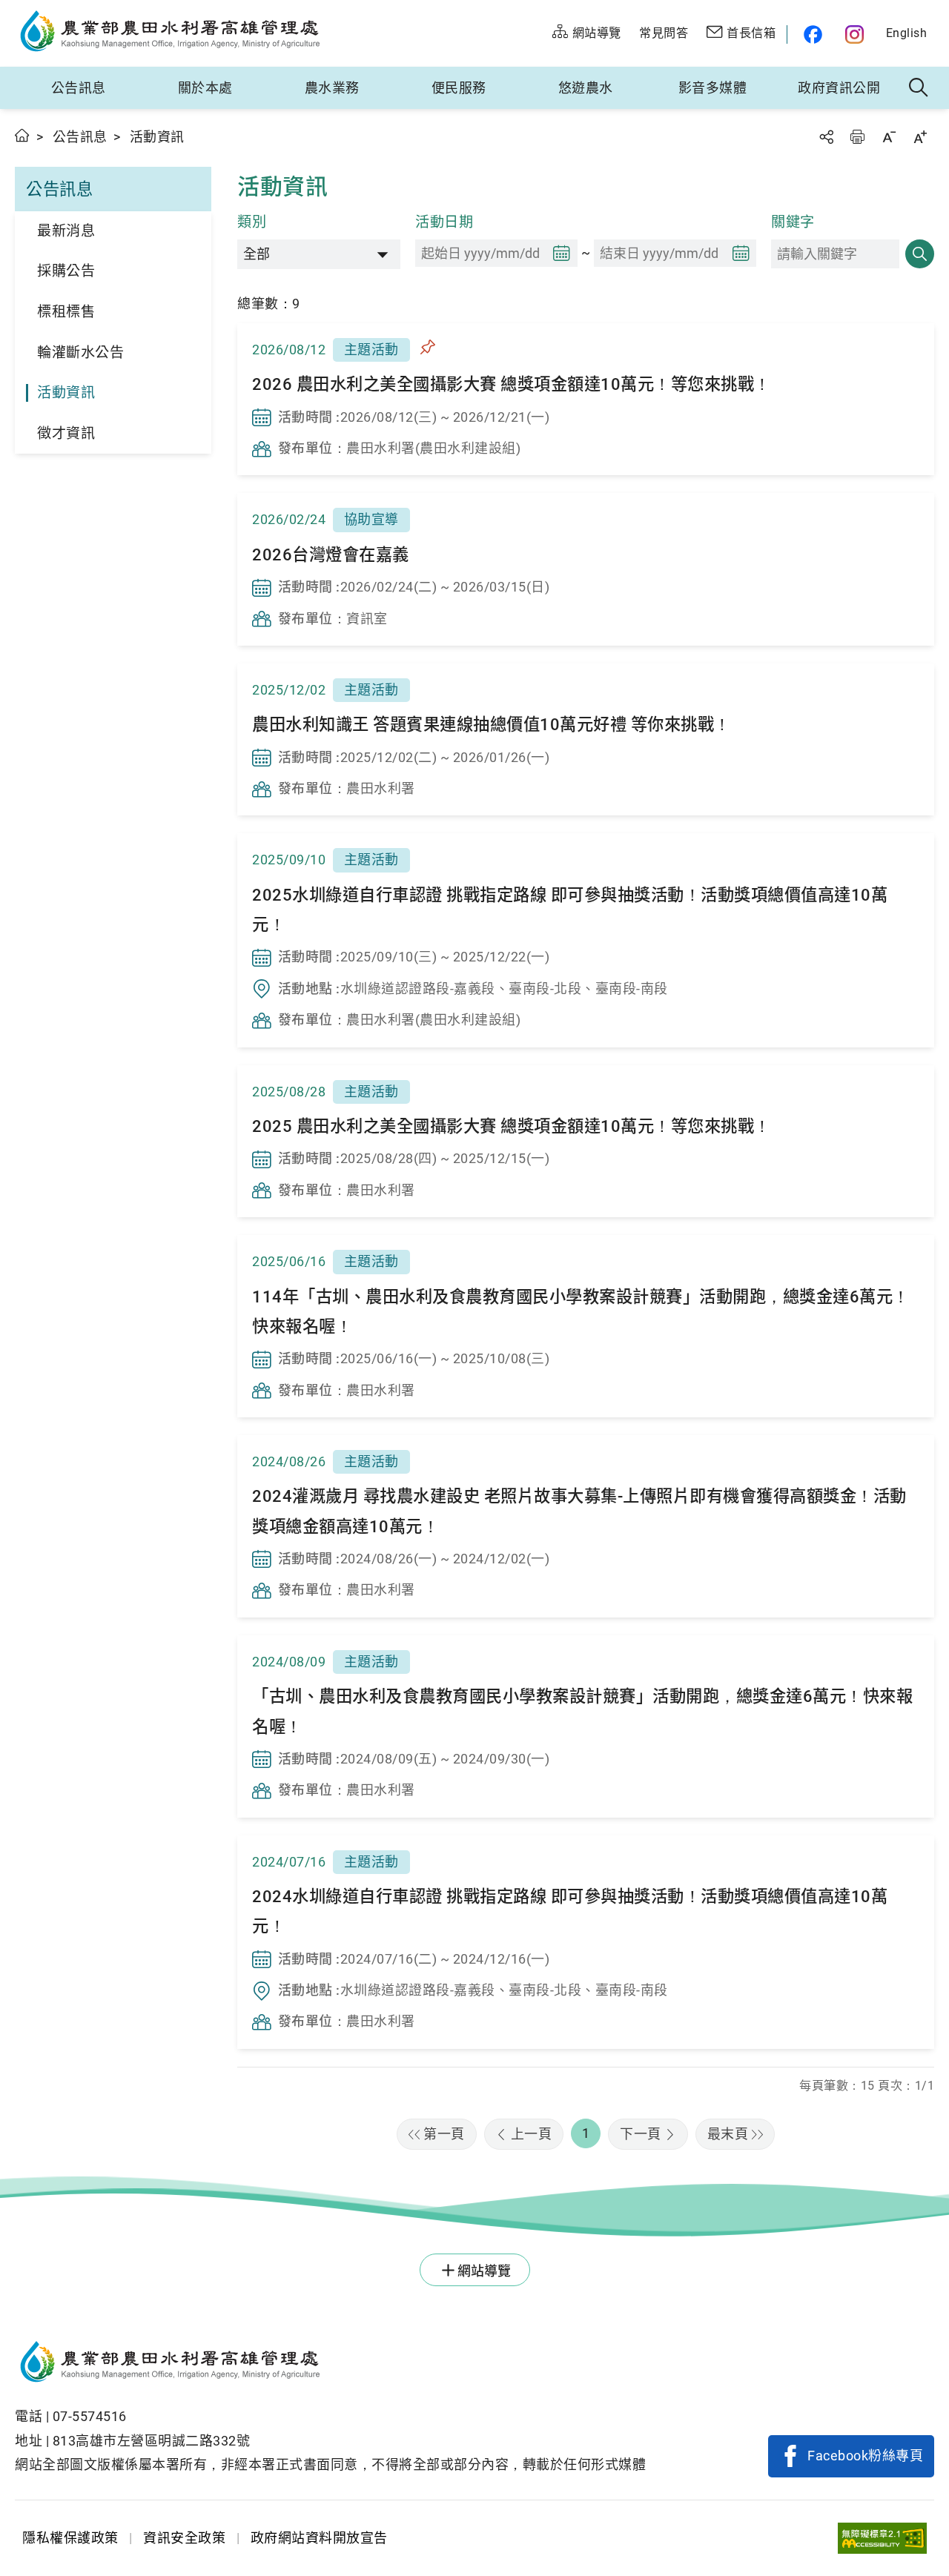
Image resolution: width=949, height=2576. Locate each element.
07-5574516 (90, 2416)
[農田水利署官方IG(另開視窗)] (857, 34)
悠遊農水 (586, 88)
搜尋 (920, 254)
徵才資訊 (66, 433)
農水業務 (332, 88)
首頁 (23, 135)
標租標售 (66, 312)
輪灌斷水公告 (80, 352)
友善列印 (857, 137)
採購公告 (66, 271)
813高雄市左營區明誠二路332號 (152, 2441)
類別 (252, 222)
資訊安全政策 (184, 2538)
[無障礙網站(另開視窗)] (882, 2539)
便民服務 (459, 88)
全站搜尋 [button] (919, 88)
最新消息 (66, 231)
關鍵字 (793, 222)
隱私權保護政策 (70, 2538)
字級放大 (920, 137)
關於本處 (205, 88)
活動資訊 (66, 393)
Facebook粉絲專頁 (865, 2456)
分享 (826, 137)
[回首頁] (330, 2364)
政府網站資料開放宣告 (319, 2538)
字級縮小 (889, 137)
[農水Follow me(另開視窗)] (811, 34)
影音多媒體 (713, 88)
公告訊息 (79, 88)
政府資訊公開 (839, 88)
